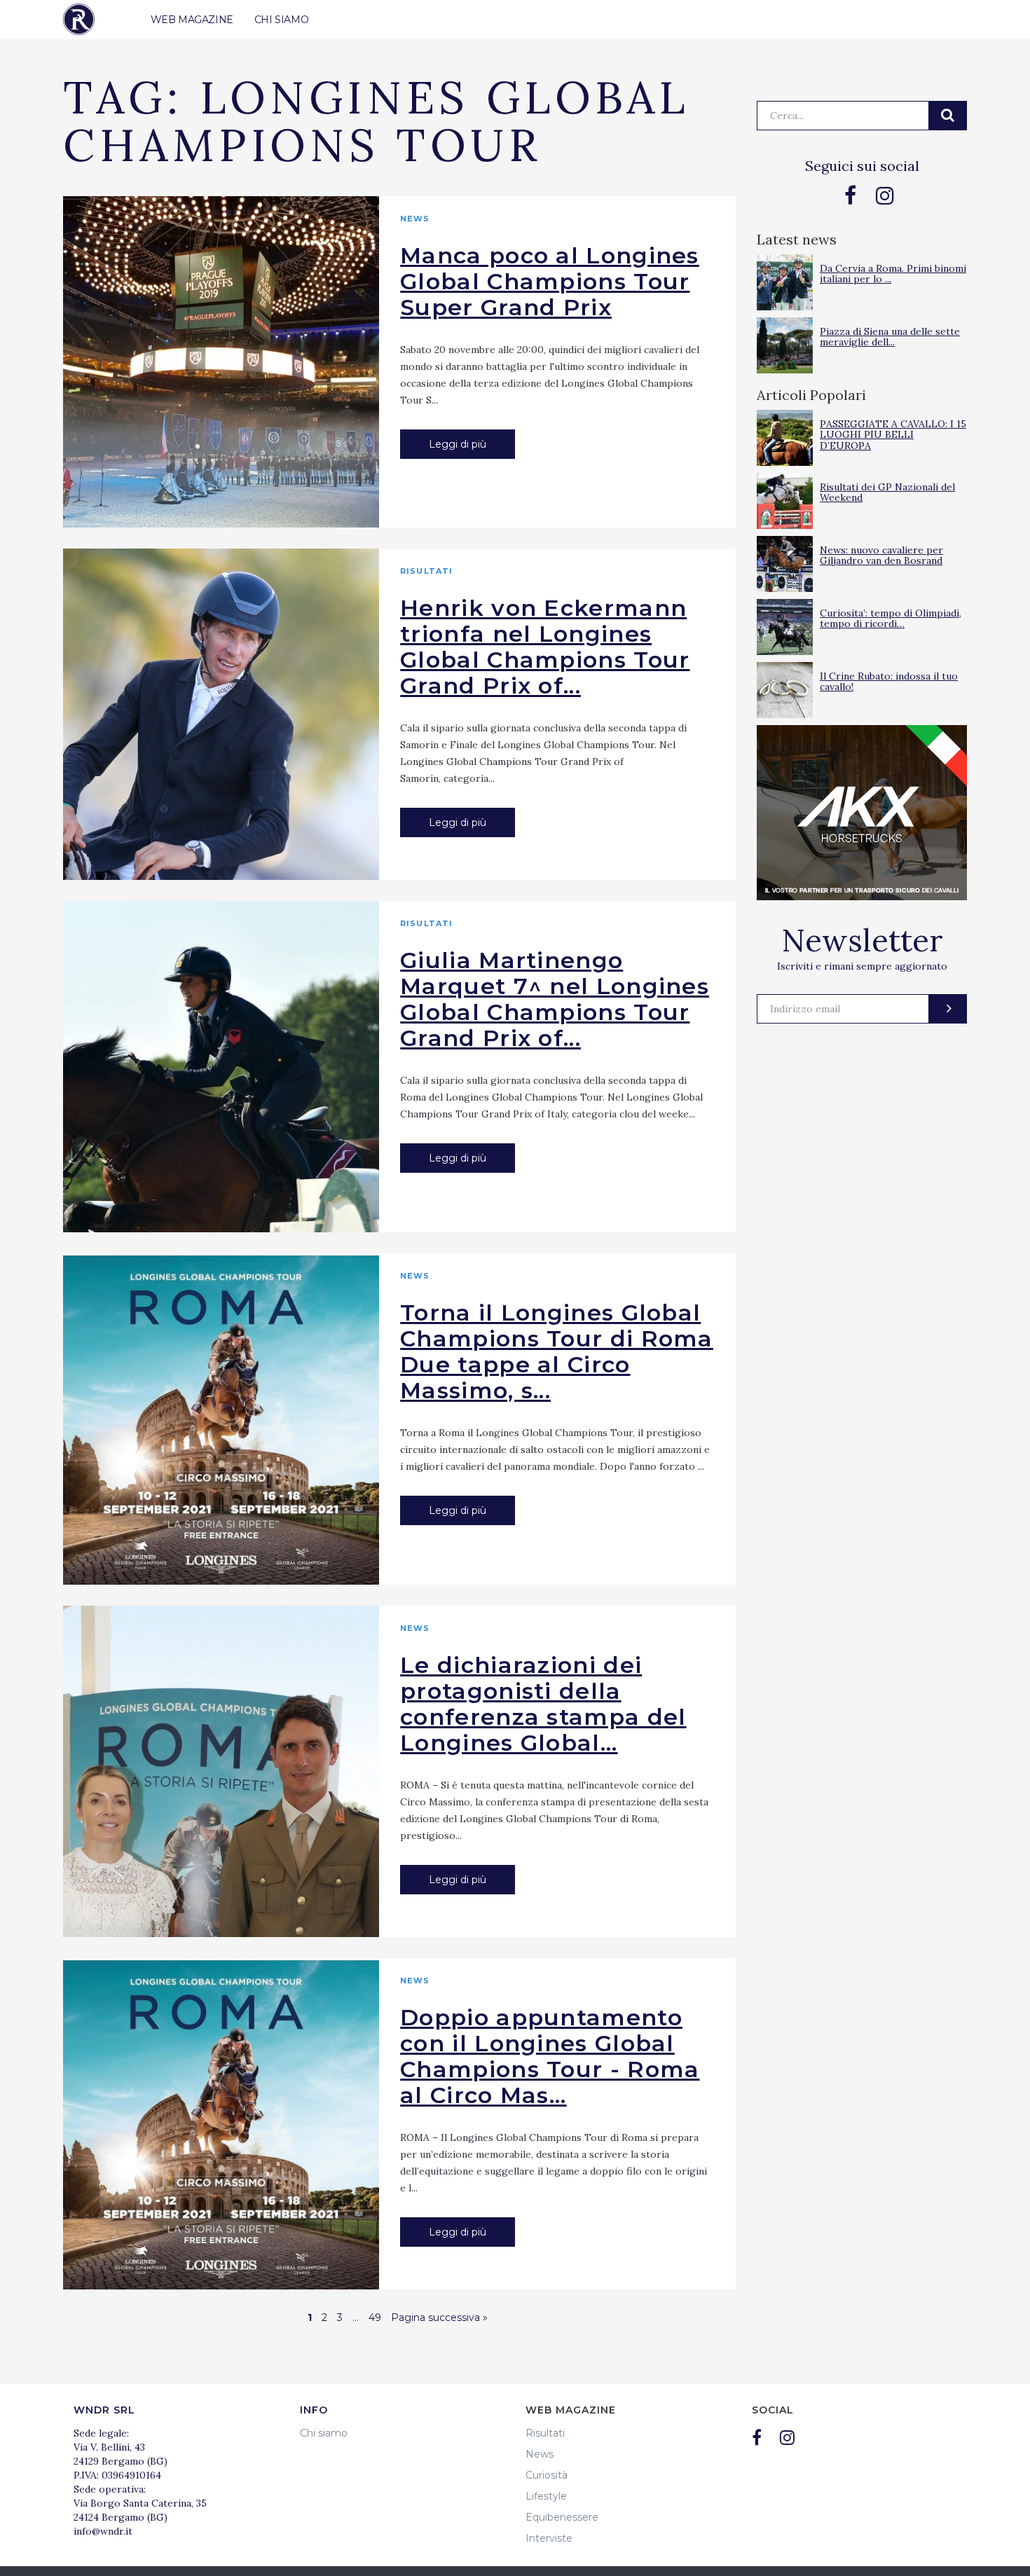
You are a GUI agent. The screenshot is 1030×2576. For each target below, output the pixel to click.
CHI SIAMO (281, 20)
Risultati (426, 571)
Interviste (549, 2538)
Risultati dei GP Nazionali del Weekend (887, 492)
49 (375, 2317)
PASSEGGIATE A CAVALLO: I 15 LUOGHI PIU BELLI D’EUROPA (893, 435)
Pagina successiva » (439, 2317)
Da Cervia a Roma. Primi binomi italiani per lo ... (893, 274)
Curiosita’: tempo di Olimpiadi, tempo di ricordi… (891, 618)
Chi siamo (324, 2433)
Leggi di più (458, 444)
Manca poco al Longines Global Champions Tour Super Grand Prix (550, 281)
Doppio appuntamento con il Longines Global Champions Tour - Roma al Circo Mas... (550, 2056)
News (415, 219)
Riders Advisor (79, 19)
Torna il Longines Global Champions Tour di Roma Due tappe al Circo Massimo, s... (557, 1351)
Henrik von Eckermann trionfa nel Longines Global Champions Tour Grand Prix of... (545, 647)
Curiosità (547, 2475)
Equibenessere (562, 2517)
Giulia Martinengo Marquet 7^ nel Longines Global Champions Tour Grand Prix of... (555, 999)
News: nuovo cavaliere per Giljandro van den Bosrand (881, 555)
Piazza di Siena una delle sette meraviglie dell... (890, 337)
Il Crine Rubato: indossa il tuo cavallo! (889, 681)
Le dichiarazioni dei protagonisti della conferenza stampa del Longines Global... (543, 1704)
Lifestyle (546, 2496)
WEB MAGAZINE (192, 20)
